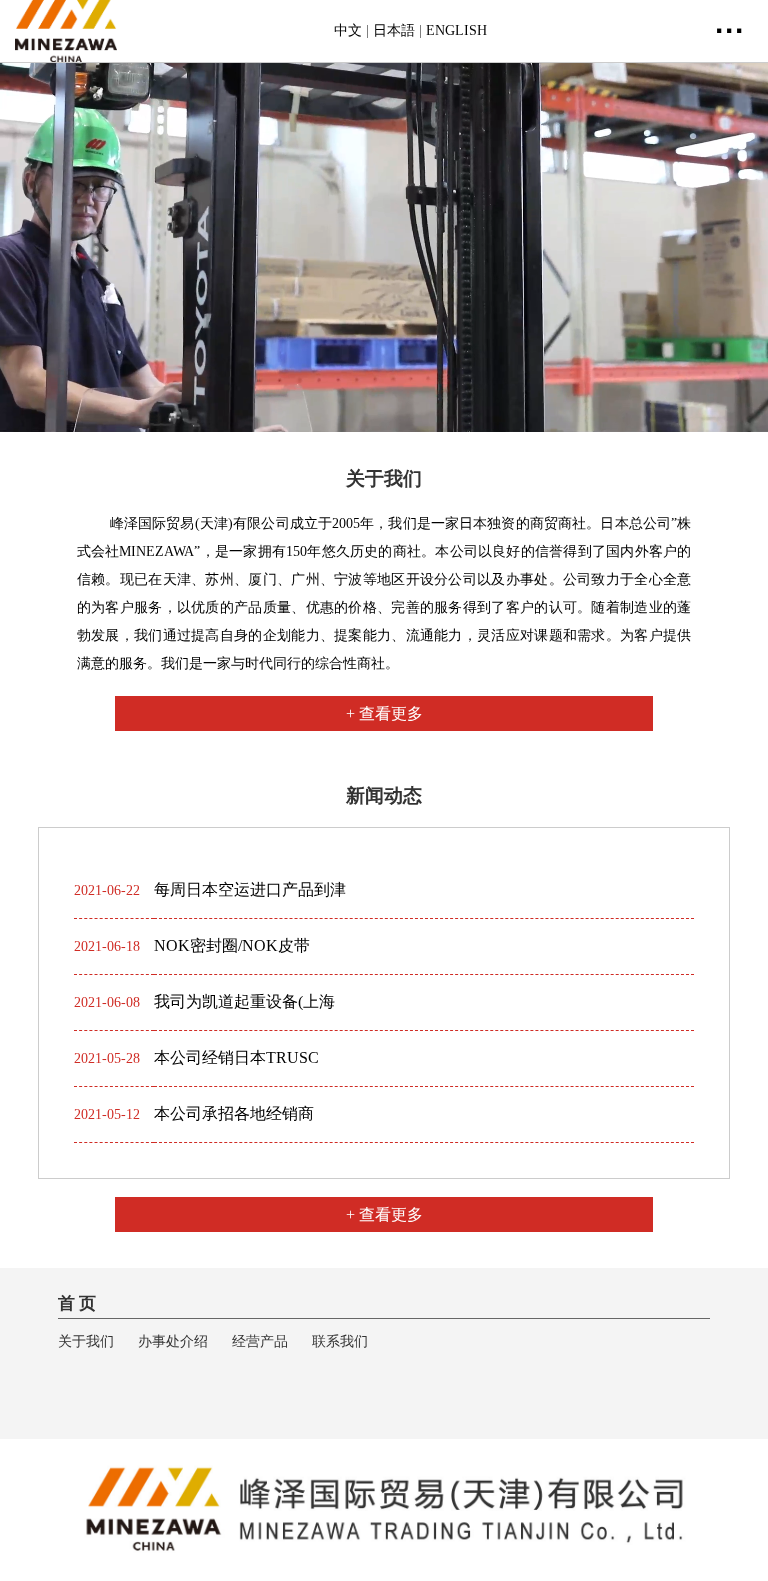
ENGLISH (456, 30)
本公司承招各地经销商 (234, 1113)
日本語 (394, 30)
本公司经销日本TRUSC (236, 1057)
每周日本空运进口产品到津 (250, 889)
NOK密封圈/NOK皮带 (232, 945)
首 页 (77, 1303)
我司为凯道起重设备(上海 (244, 1001)
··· (730, 30)
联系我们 (340, 1341)
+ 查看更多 (384, 713)
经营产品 (260, 1341)
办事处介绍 (173, 1341)
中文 (348, 30)
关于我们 (86, 1341)
